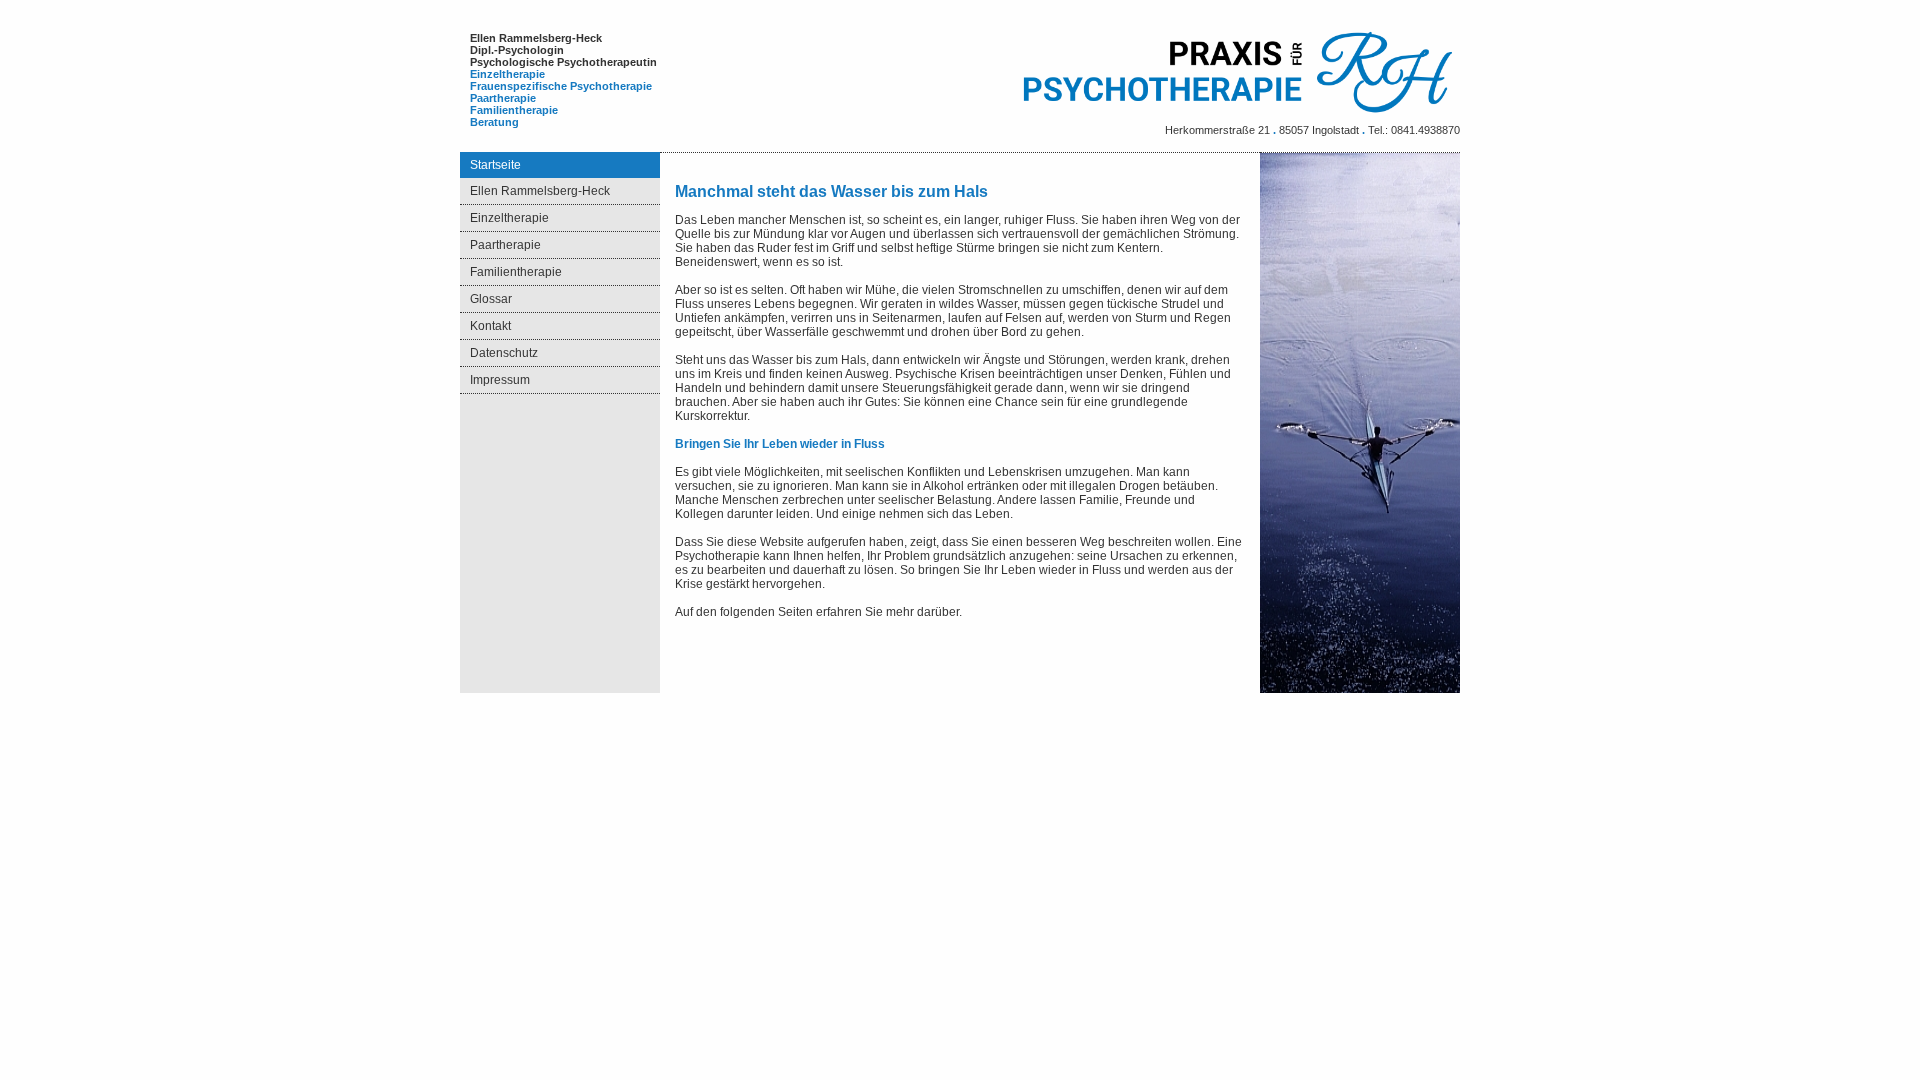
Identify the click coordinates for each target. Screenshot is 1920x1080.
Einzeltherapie (509, 218)
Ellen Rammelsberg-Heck (540, 191)
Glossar (491, 299)
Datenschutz (504, 353)
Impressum (500, 380)
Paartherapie (505, 245)
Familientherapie (516, 272)
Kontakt (490, 326)
